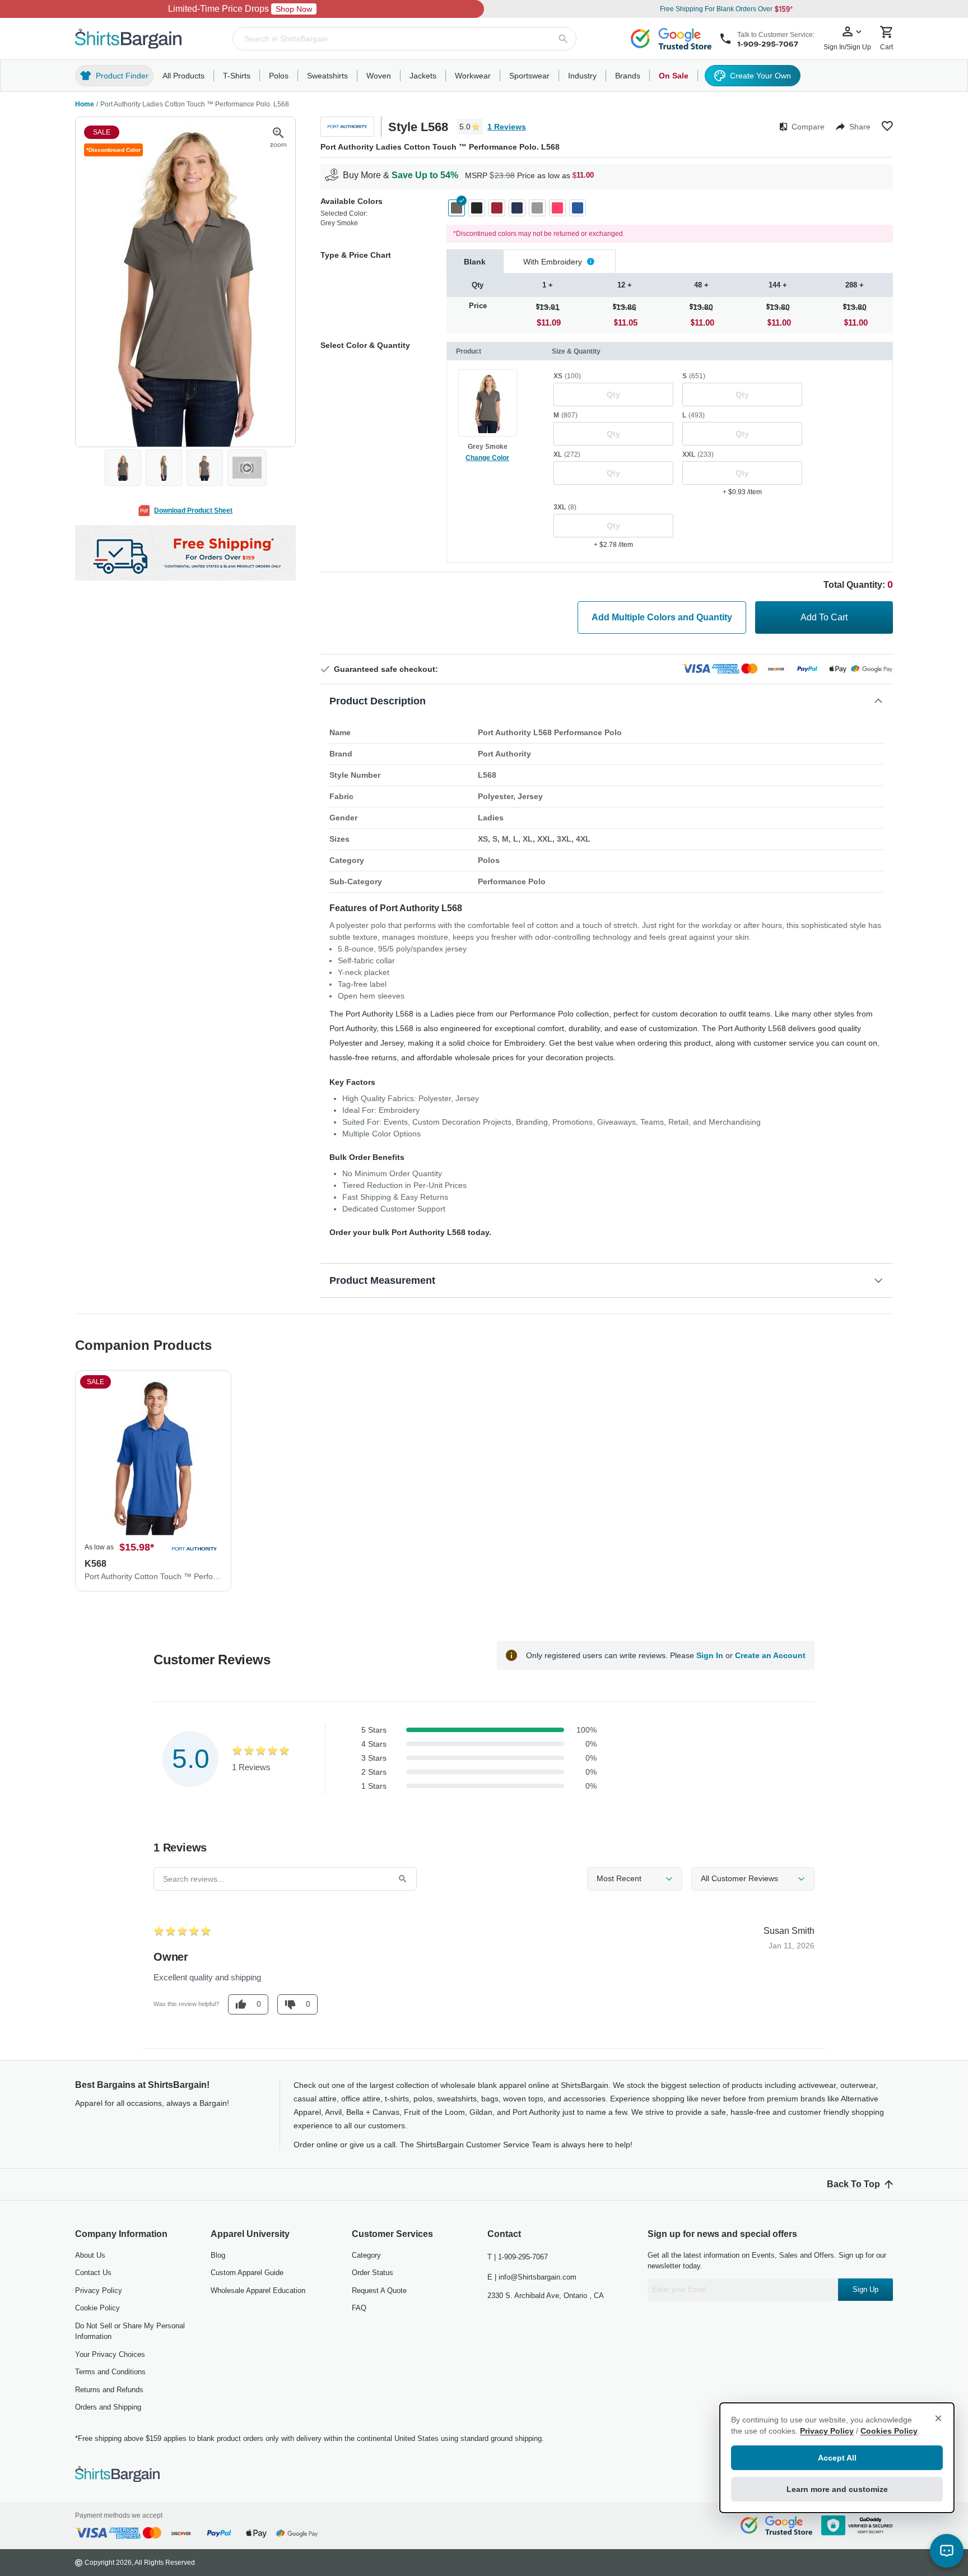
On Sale (674, 76)
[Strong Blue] (578, 208)
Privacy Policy (99, 2290)
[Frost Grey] (537, 208)
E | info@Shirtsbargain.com (532, 2277)
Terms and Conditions (110, 2372)
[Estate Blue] (517, 208)
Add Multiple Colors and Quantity (662, 617)
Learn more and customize (837, 2489)
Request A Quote (379, 2290)
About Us (90, 2255)
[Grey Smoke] (457, 208)
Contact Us (93, 2273)
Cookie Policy (97, 2308)
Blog (218, 2255)
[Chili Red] (497, 208)
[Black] (477, 208)
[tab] (475, 261)
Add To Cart (824, 617)
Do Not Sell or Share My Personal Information (130, 2331)
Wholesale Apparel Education (258, 2290)
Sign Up (865, 2289)
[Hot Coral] (557, 208)
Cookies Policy (889, 2431)
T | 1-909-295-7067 (518, 2257)
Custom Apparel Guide (247, 2273)
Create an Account (770, 1655)
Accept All (837, 2458)
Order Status (373, 2273)
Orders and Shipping (108, 2407)
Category (366, 2255)
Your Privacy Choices (110, 2354)
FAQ (359, 2308)
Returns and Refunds (109, 2390)
